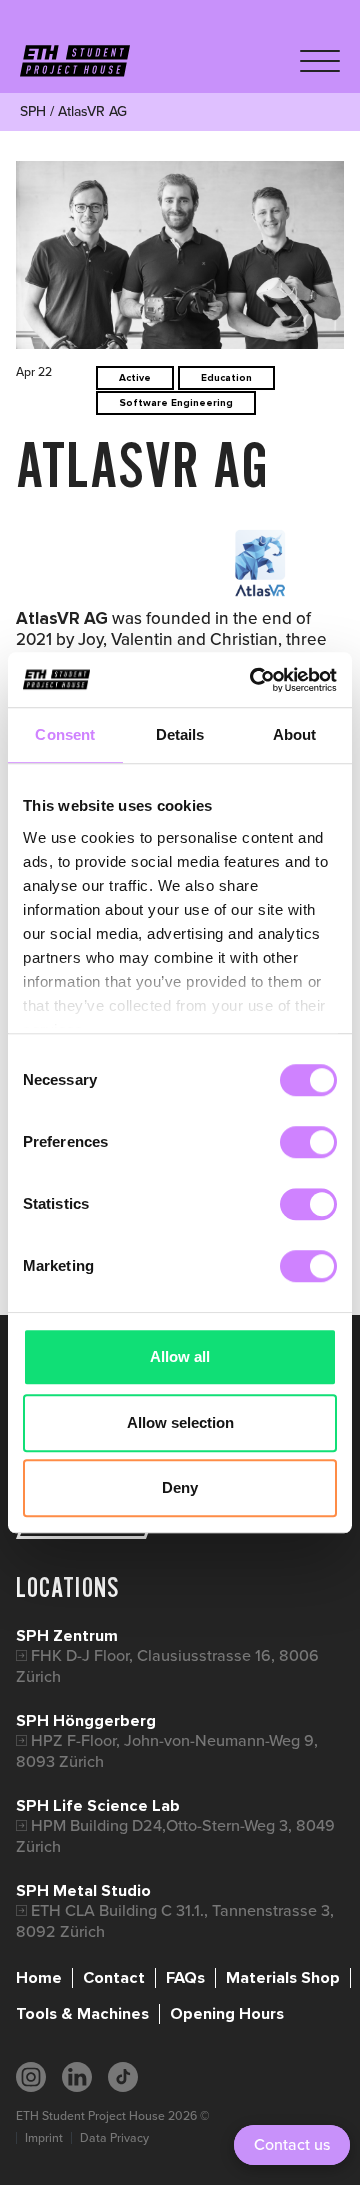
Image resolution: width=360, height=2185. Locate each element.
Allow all (180, 1356)
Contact (114, 1978)
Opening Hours (227, 2014)
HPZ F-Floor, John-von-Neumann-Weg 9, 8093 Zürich (167, 1750)
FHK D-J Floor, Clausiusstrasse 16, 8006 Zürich (167, 1665)
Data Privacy (114, 2138)
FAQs (185, 1978)
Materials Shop (283, 1978)
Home (39, 1978)
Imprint (44, 2138)
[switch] (308, 1142)
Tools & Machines (82, 2014)
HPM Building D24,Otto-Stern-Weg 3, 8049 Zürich (175, 1835)
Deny (180, 1487)
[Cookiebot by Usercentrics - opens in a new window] (254, 680)
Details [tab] (180, 734)
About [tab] (295, 734)
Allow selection (180, 1422)
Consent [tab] (65, 734)
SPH (33, 111)
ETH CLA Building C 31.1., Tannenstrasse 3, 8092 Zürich (175, 1920)
